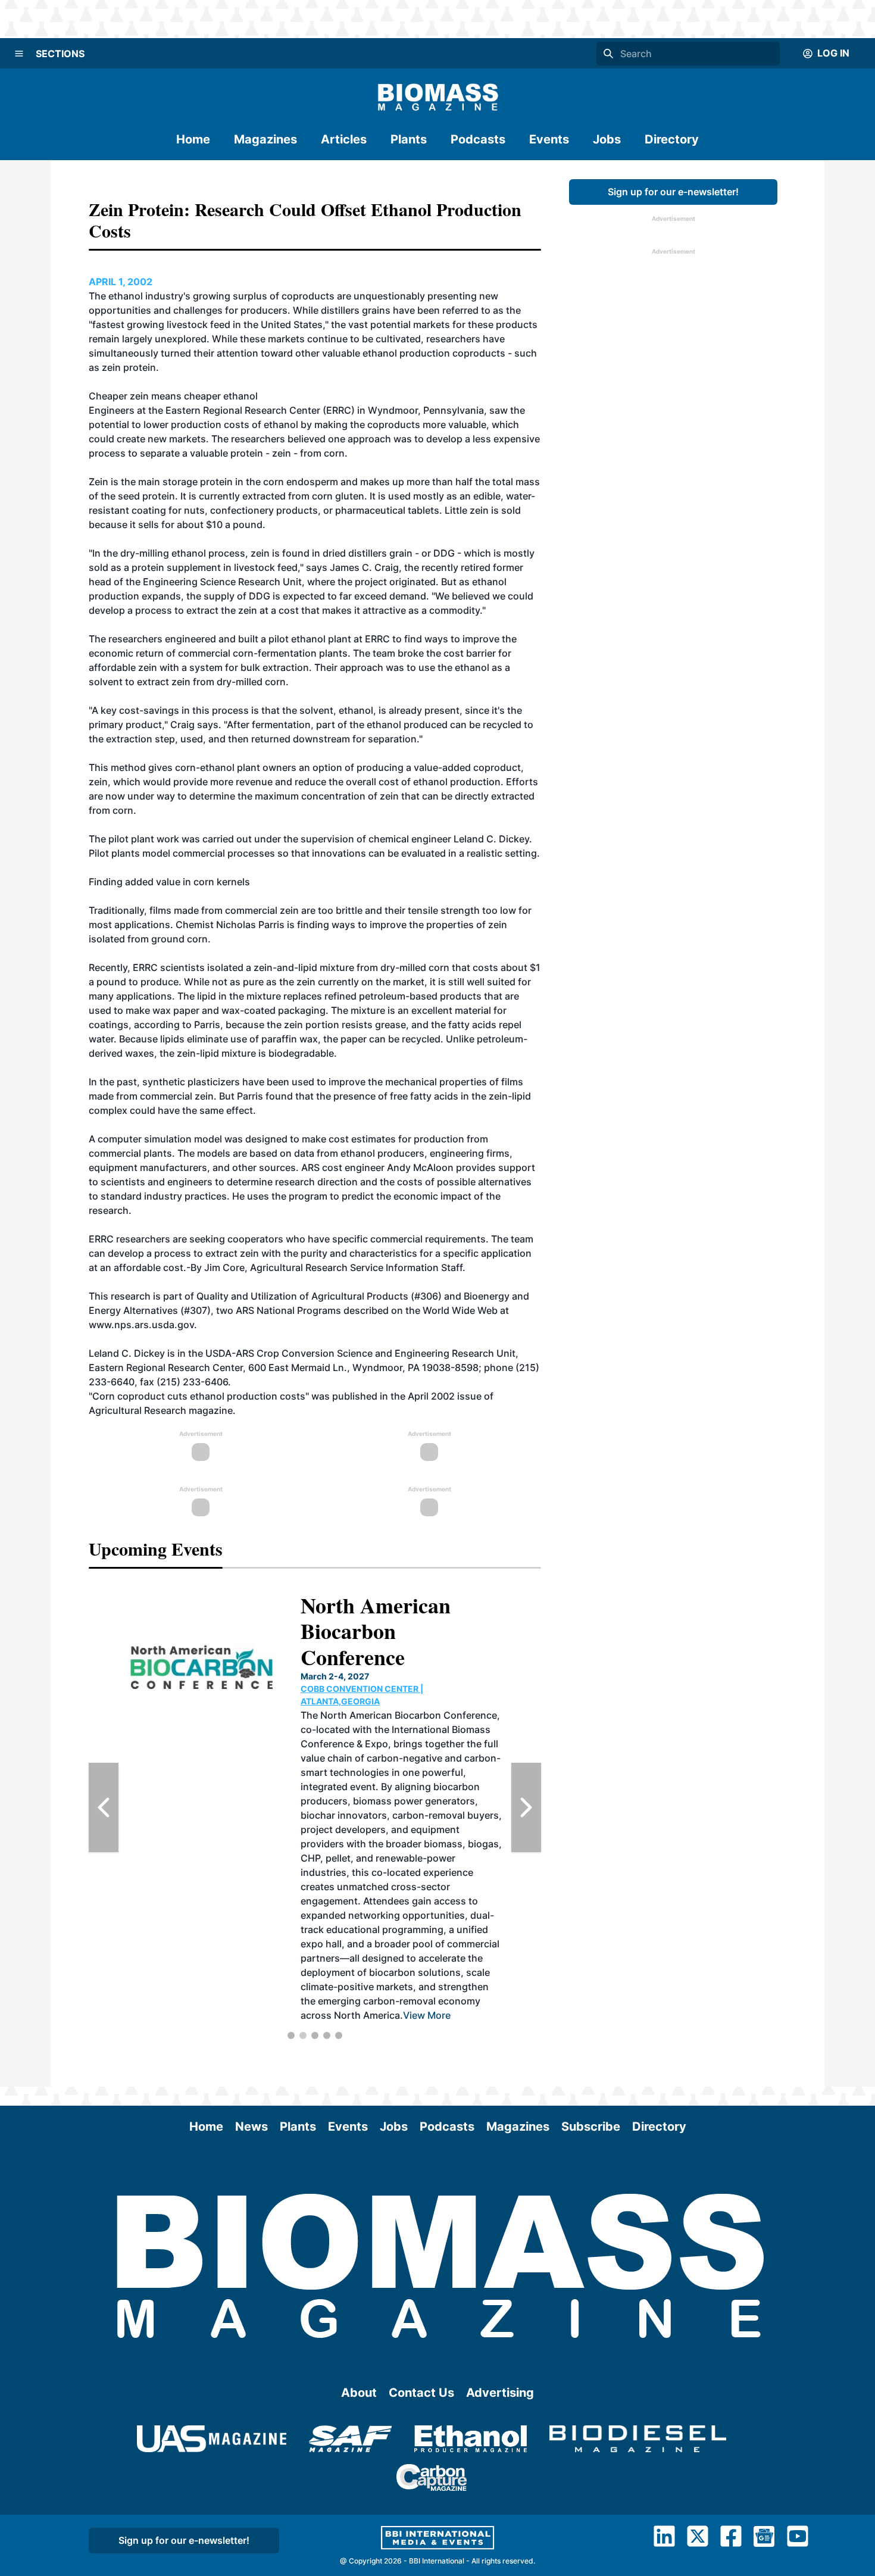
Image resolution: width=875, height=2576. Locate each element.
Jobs (607, 139)
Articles (344, 139)
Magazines (265, 139)
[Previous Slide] (104, 1807)
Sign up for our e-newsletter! (673, 192)
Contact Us (421, 2393)
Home (193, 139)
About (359, 2393)
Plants (409, 139)
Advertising (500, 2393)
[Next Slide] (526, 1807)
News (251, 2127)
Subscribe (591, 2127)
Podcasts (478, 139)
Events (549, 139)
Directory (672, 139)
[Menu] (19, 54)
